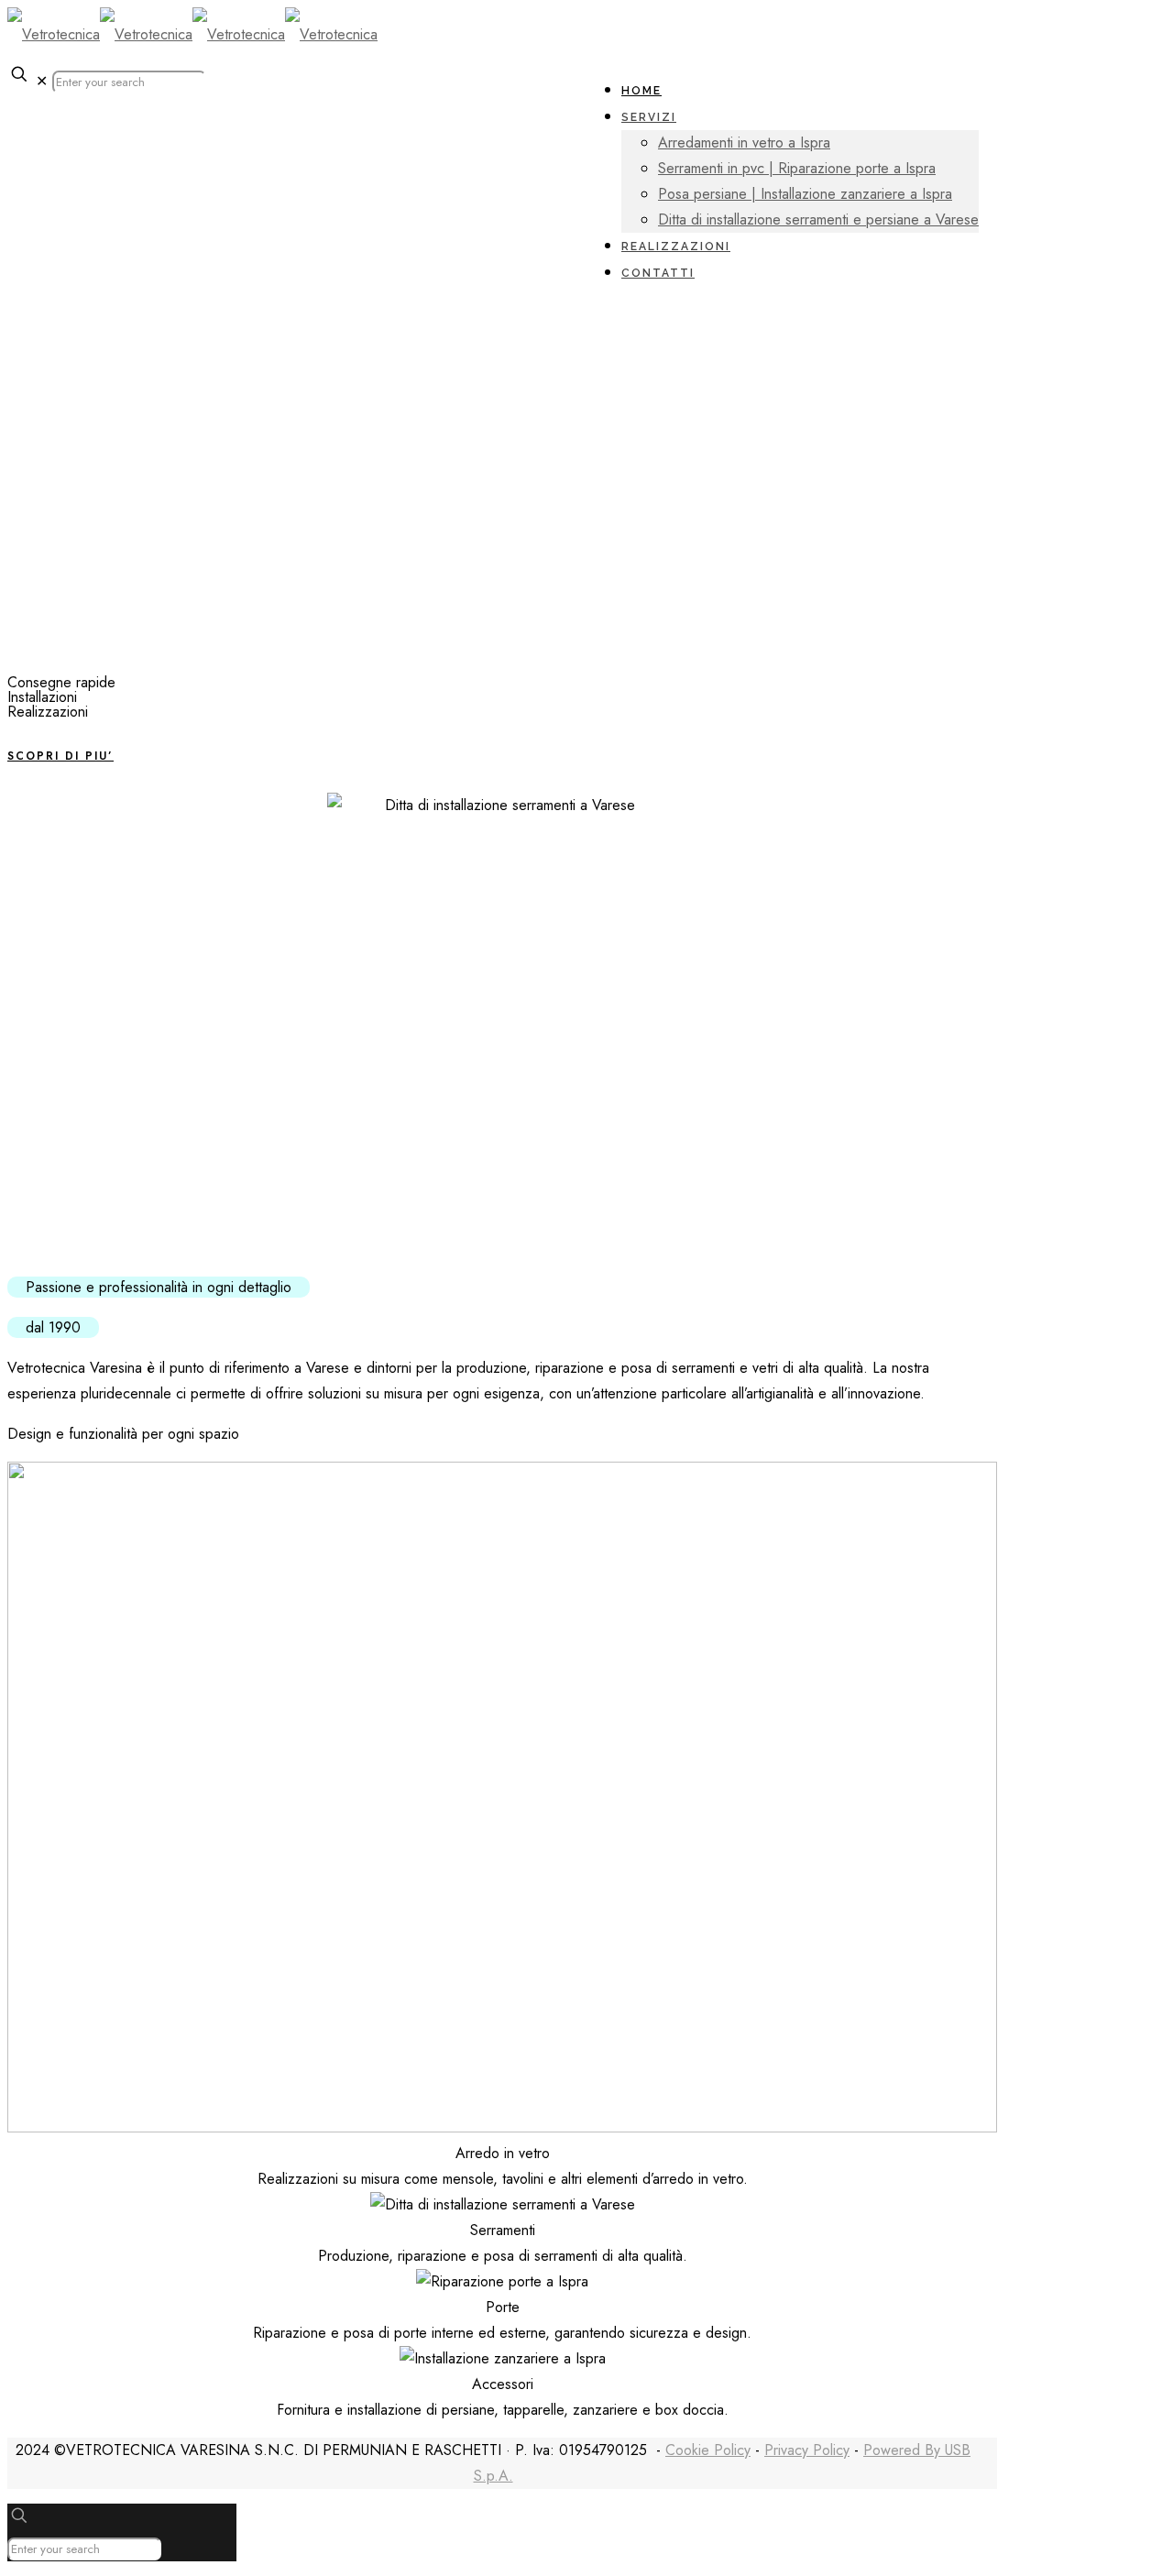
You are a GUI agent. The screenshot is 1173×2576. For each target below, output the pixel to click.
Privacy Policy (807, 2450)
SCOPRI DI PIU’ (60, 756)
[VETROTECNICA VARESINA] (192, 34)
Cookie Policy (708, 2450)
